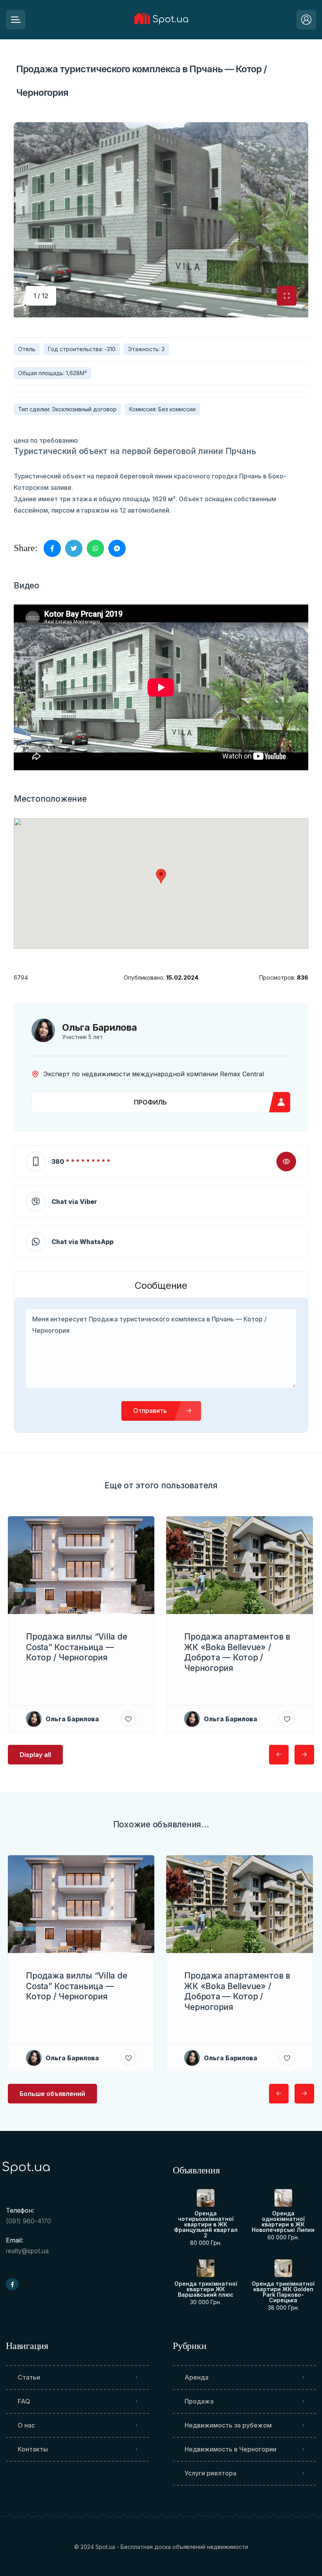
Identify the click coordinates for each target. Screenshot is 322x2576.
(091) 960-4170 (28, 2221)
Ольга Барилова (100, 1027)
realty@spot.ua (27, 2251)
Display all (35, 1755)
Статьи (29, 2377)
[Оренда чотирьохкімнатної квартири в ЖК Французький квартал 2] (206, 2198)
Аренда (197, 2377)
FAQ (24, 2401)
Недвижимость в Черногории (231, 2449)
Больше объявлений (52, 2094)
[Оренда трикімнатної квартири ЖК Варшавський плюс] (206, 2268)
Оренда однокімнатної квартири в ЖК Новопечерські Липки (283, 2222)
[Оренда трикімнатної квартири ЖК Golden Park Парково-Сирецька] (283, 2268)
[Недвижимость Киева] (161, 20)
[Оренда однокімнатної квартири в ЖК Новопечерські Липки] (283, 2198)
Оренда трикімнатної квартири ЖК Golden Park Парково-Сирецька (283, 2292)
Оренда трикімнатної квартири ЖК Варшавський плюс (206, 2289)
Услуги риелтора (210, 2473)
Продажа (199, 2401)
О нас (26, 2425)
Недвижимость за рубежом (228, 2425)
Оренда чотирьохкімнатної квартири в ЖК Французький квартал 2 (206, 2224)
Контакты (33, 2449)
